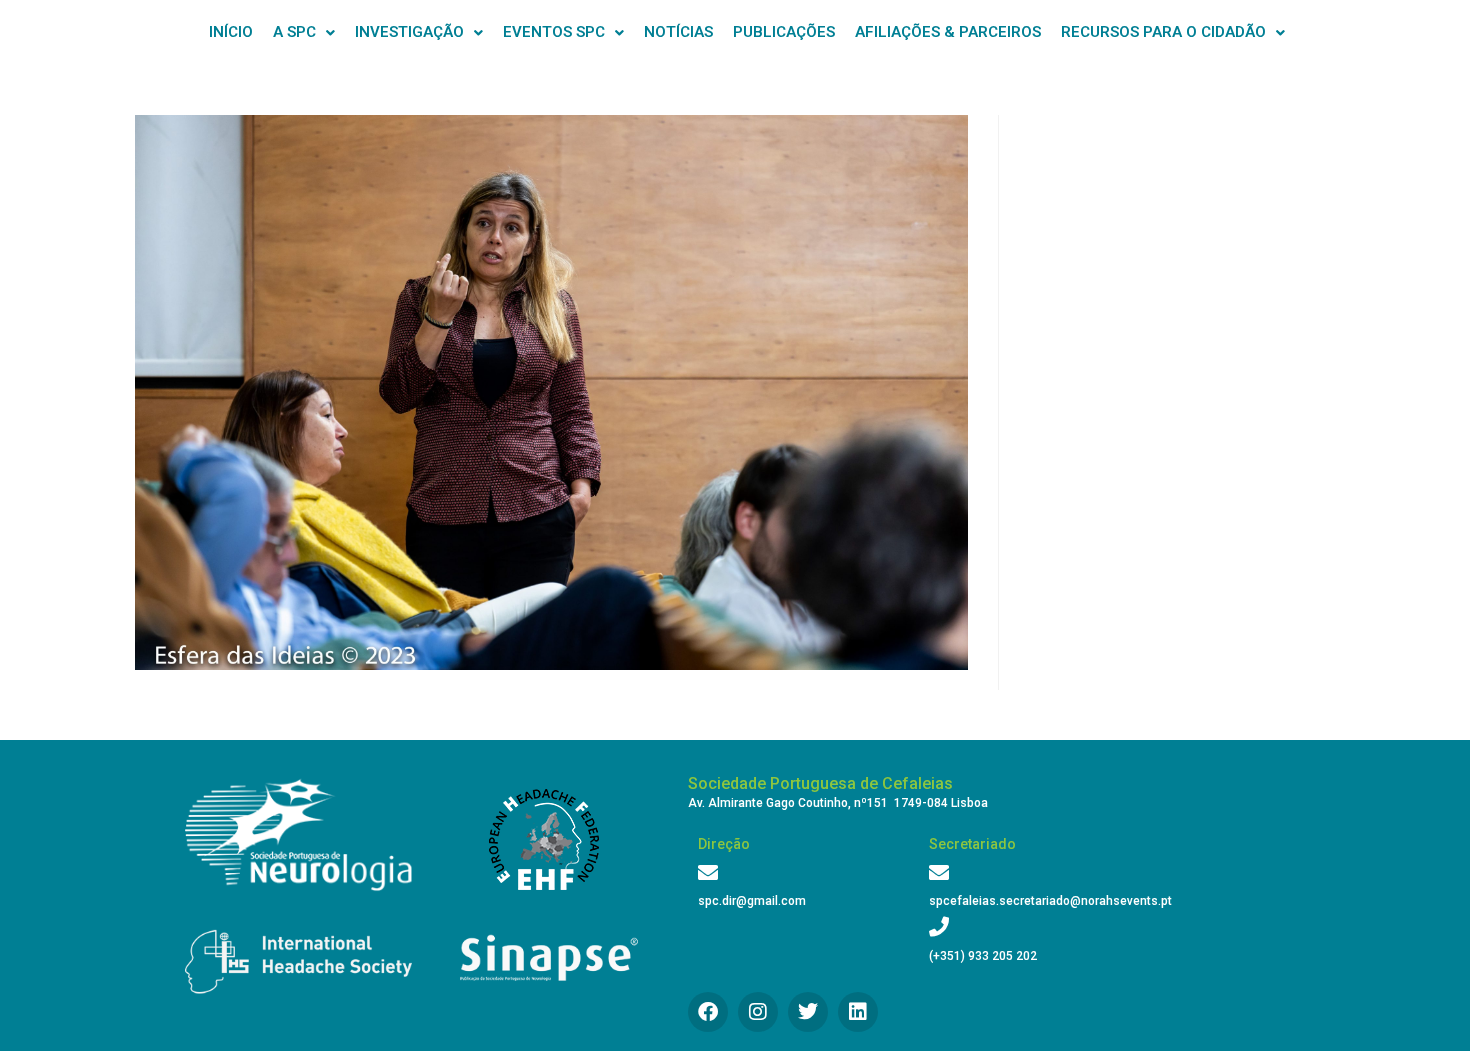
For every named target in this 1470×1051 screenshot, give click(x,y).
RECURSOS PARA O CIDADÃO (1163, 32)
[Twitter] (808, 1012)
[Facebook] (708, 1012)
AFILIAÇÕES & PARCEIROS (948, 32)
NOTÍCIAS (678, 32)
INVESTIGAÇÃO (409, 32)
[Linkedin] (858, 1012)
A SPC (294, 32)
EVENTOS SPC (554, 32)
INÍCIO (231, 32)
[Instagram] (758, 1012)
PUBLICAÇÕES (784, 32)
